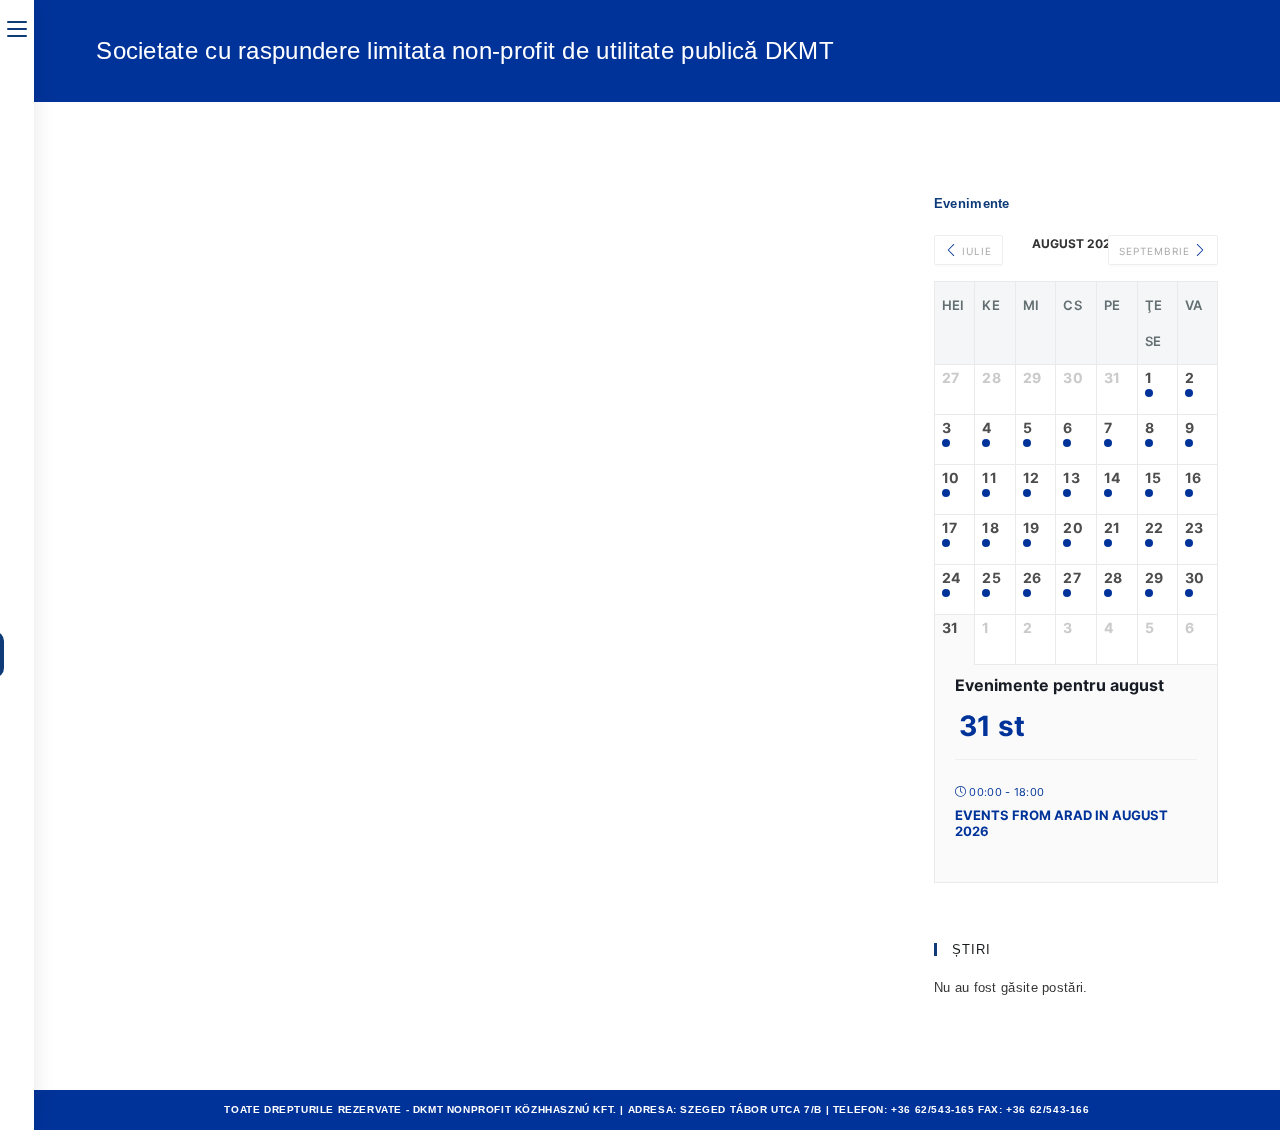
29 (1154, 578)
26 (1032, 578)
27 (1072, 578)
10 (951, 478)
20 (1073, 528)
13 (1071, 478)
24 (951, 578)
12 (1031, 478)
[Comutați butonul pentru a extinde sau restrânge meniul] (17, 27)
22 (1154, 528)
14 (1112, 478)
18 (990, 528)
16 (1193, 478)
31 (950, 628)
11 (989, 478)
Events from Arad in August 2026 (1061, 823)
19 (1031, 528)
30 (1195, 578)
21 (1112, 528)
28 (1113, 578)
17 (950, 528)
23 (1194, 528)
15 (1153, 478)
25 (991, 578)
